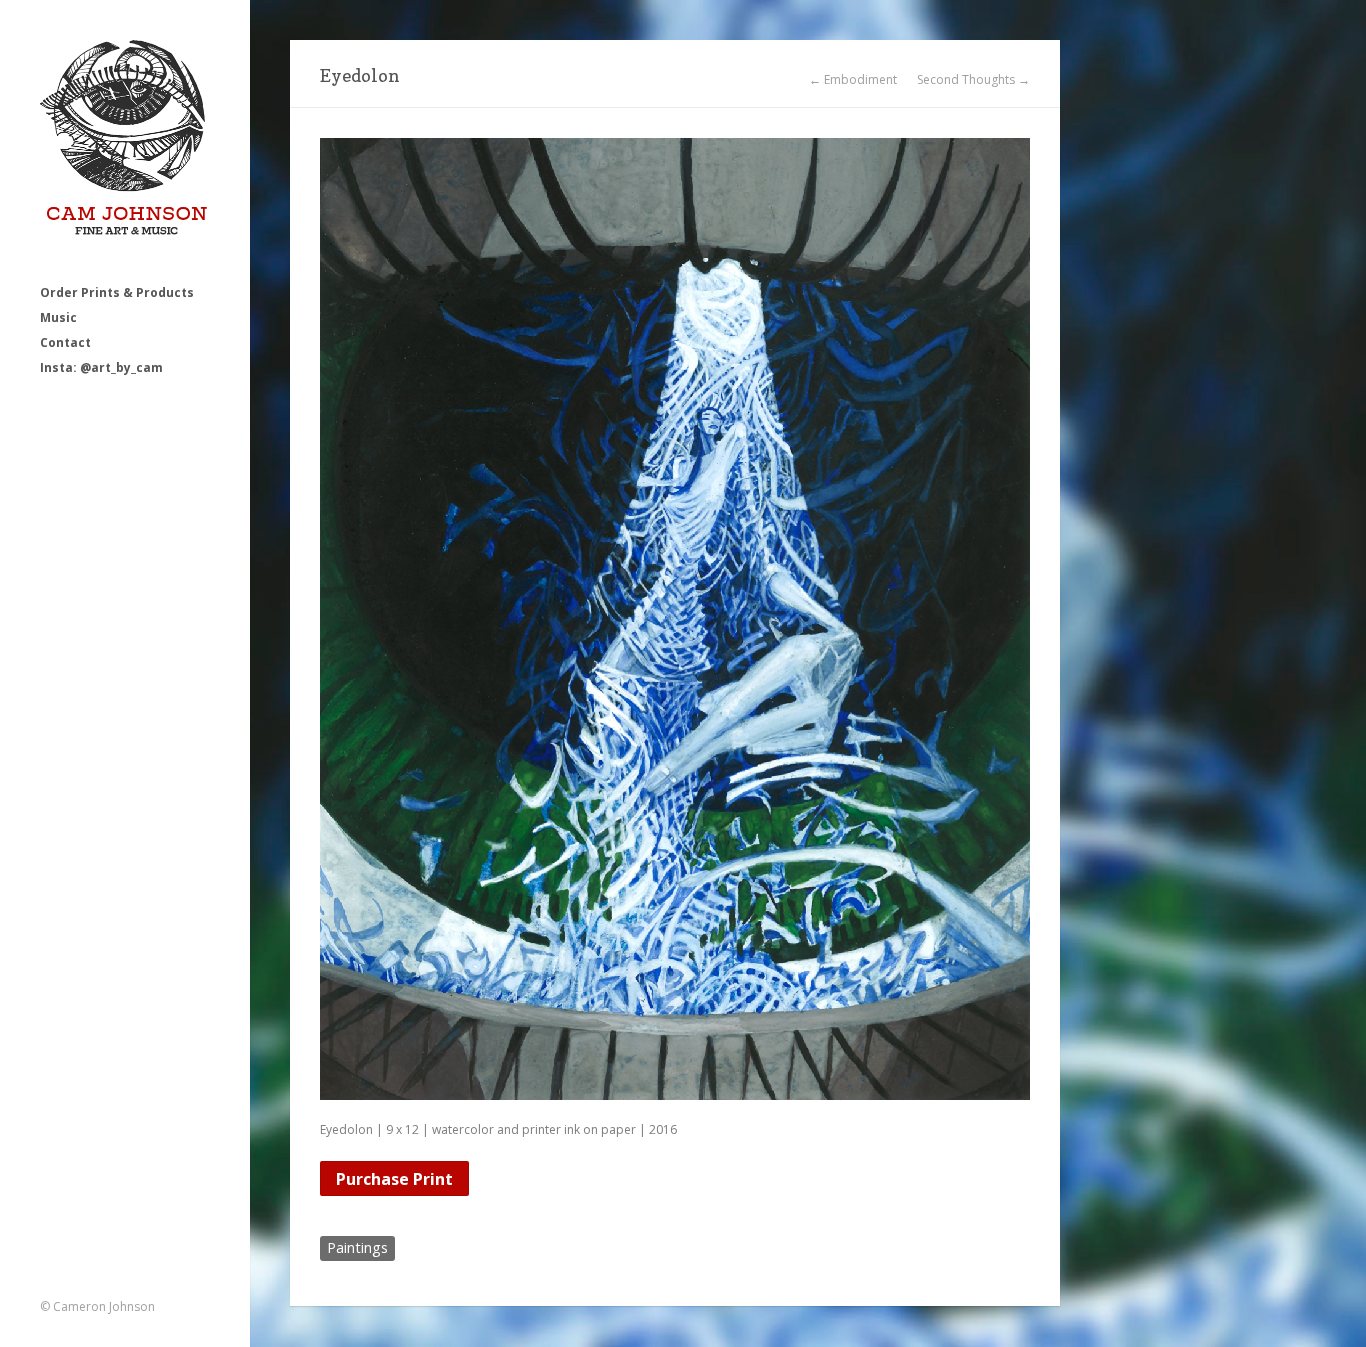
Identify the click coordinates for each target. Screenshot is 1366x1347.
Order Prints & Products (117, 292)
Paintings (357, 1247)
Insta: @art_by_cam (101, 367)
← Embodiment (853, 80)
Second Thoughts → (973, 80)
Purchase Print (394, 1179)
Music (58, 317)
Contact (65, 342)
